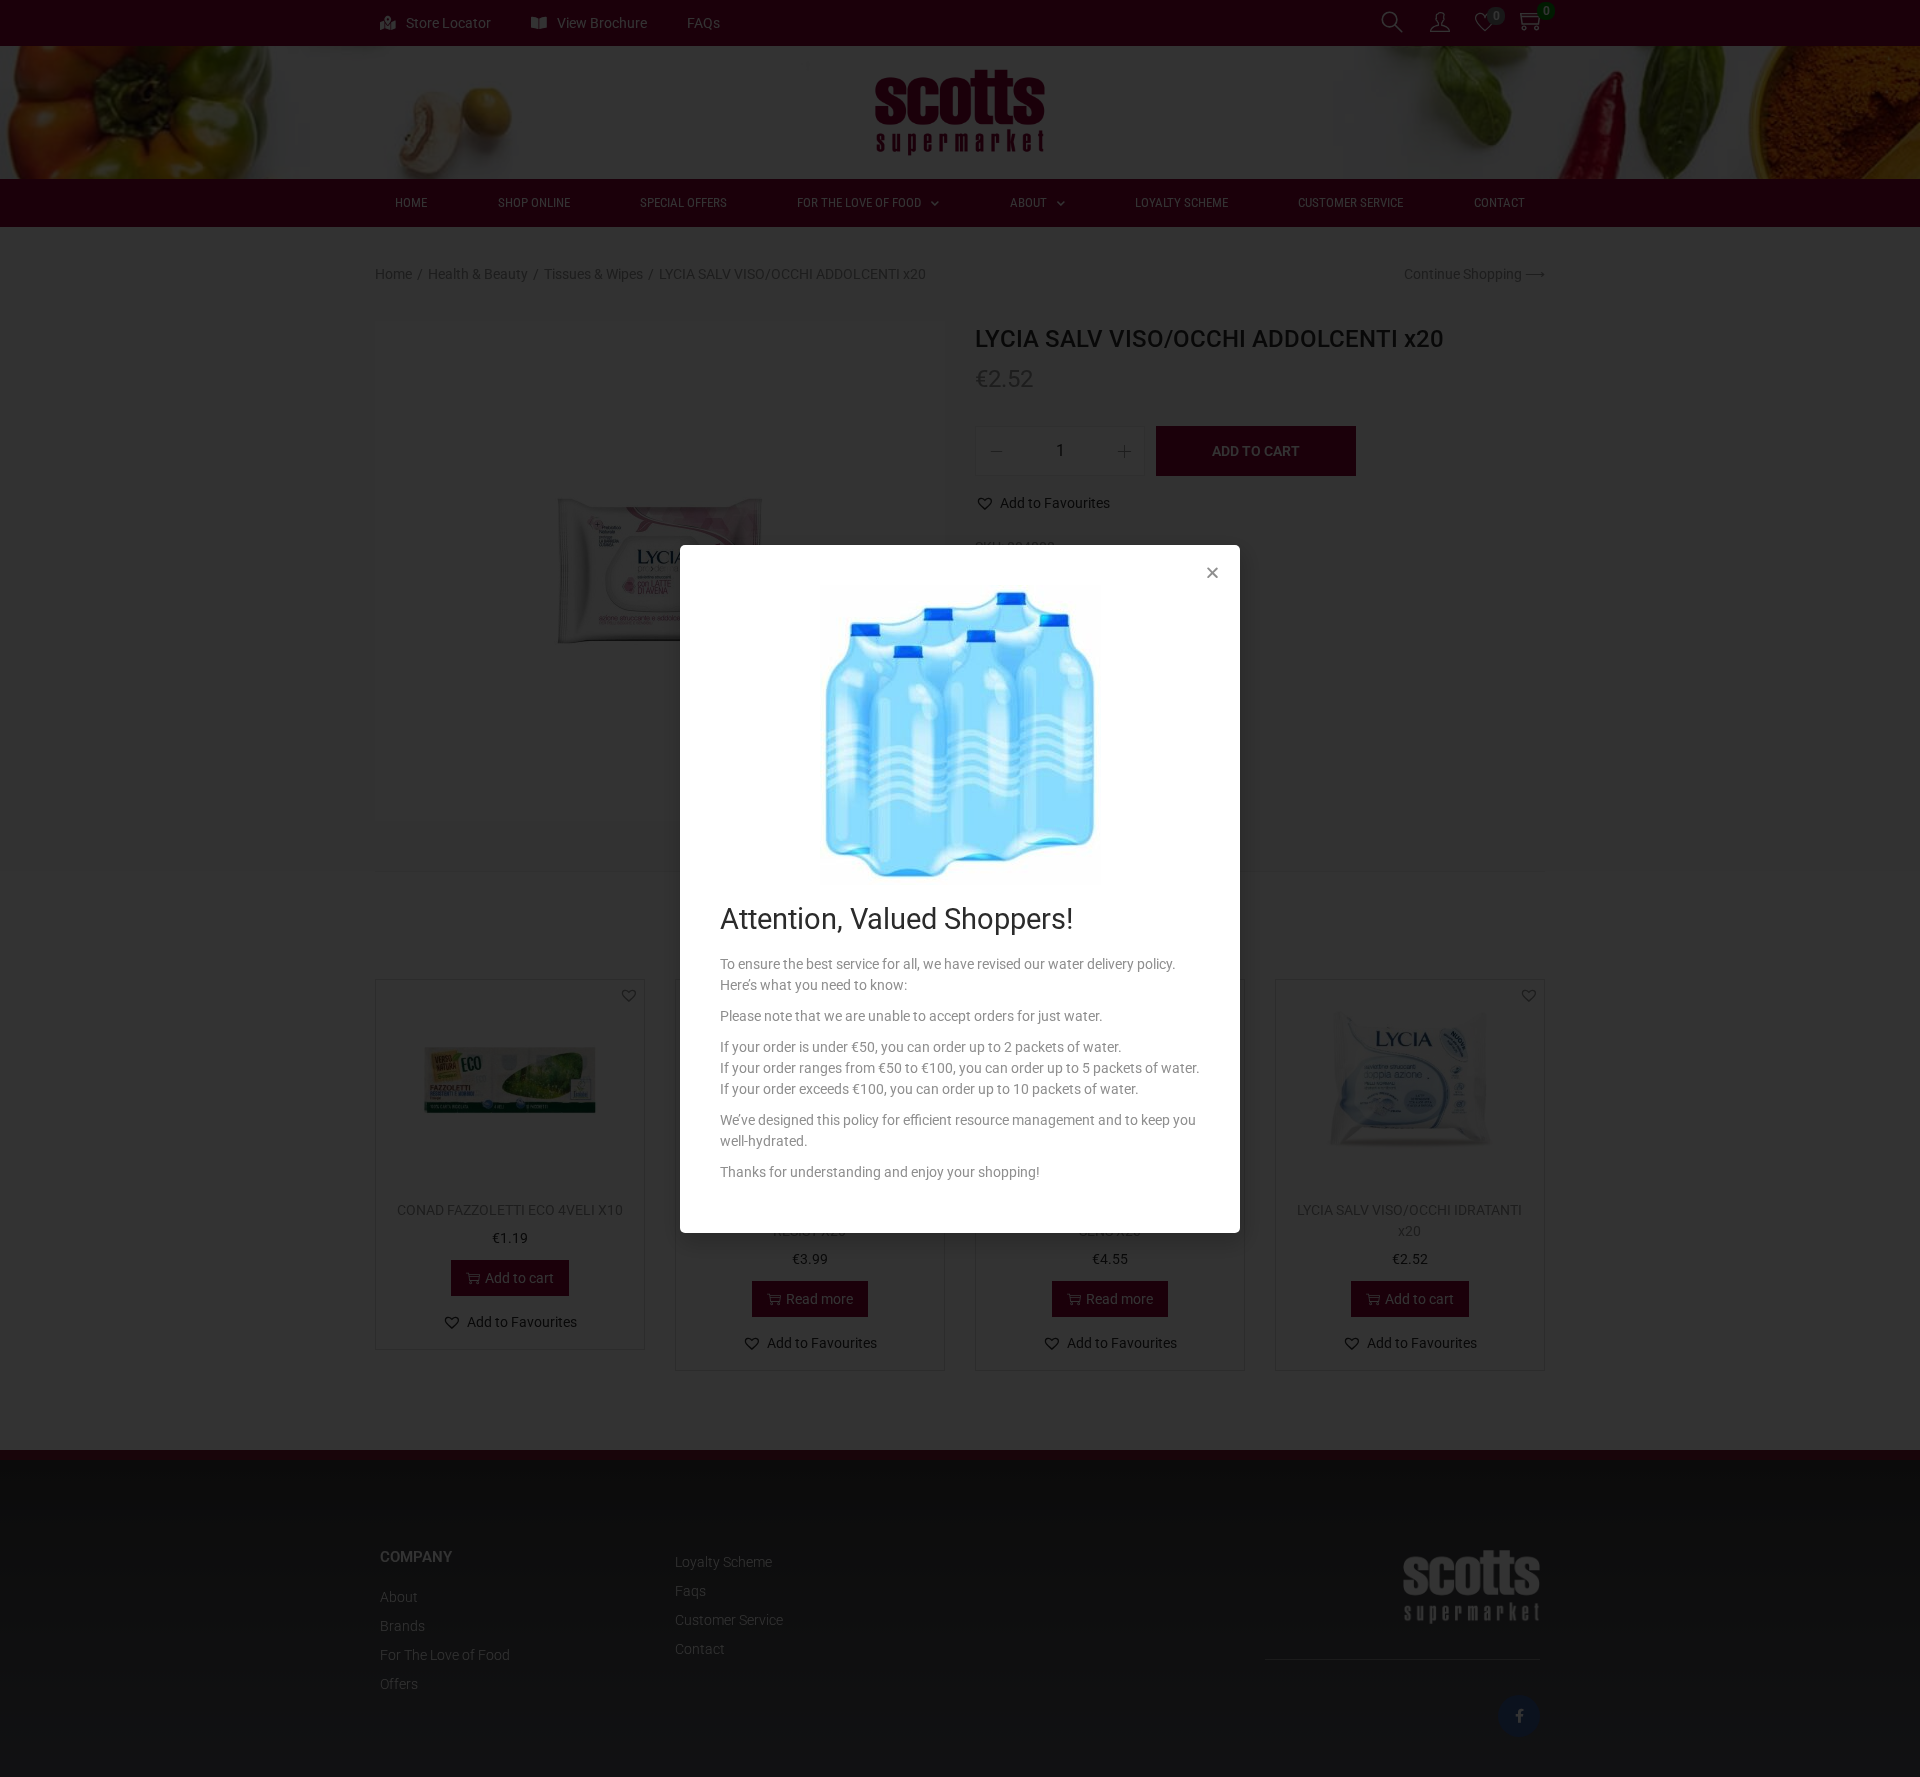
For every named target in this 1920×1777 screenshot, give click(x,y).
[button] (1212, 572)
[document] (960, 888)
